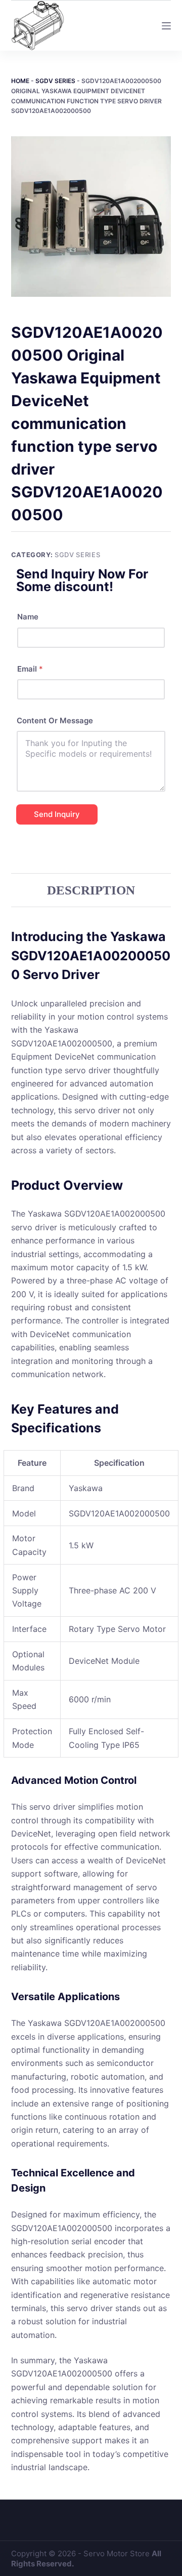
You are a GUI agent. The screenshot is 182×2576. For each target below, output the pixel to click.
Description (91, 890)
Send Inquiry (57, 814)
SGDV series (55, 81)
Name (28, 617)
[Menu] (166, 26)
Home (20, 81)
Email (30, 669)
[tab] (91, 890)
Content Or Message (55, 720)
